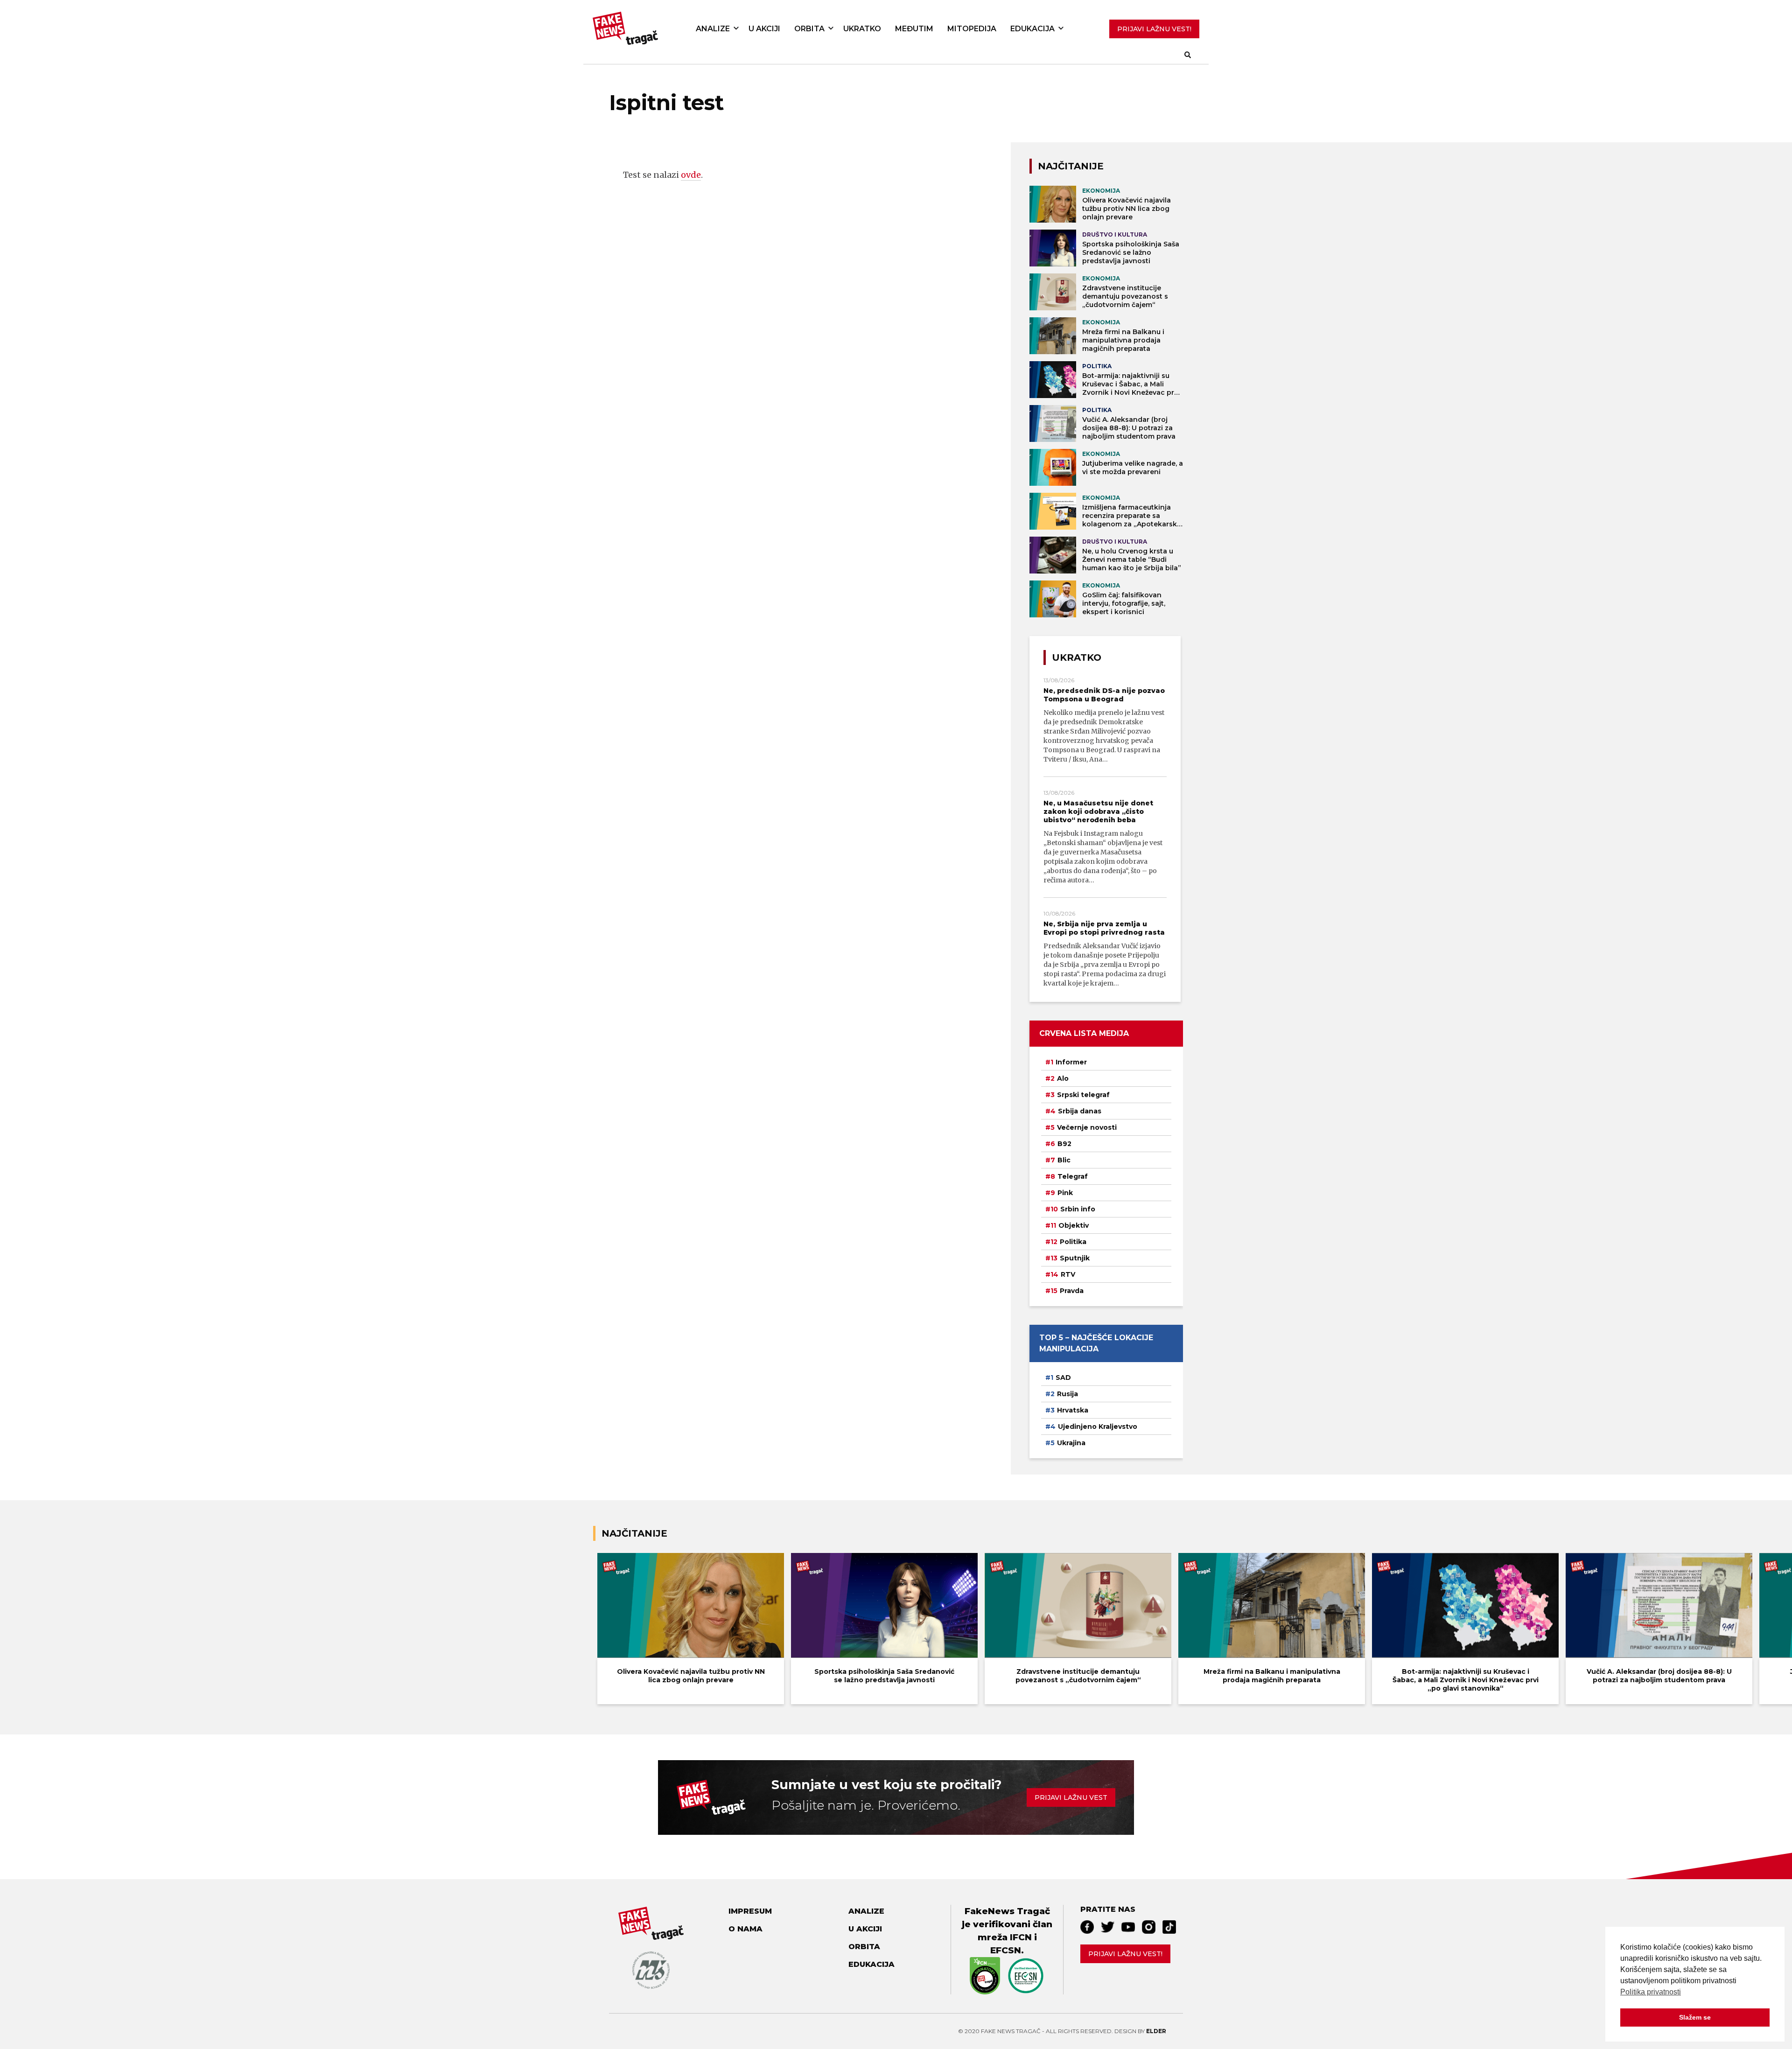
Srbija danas (1080, 1111)
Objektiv (1074, 1225)
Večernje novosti (1087, 1127)
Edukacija (1032, 29)
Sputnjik (1075, 1258)
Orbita (809, 29)
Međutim (914, 29)
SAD (1063, 1378)
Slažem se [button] (1695, 2017)
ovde (691, 175)
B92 (1064, 1144)
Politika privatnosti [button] (1651, 1992)
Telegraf (1073, 1176)
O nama (745, 1929)
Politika (1073, 1242)
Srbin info (1078, 1209)
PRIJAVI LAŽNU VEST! (1154, 29)
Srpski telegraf (1083, 1095)
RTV (1068, 1274)
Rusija (1067, 1394)
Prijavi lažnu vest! (1125, 1954)
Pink (1065, 1193)
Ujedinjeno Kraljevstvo (1098, 1427)
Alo (1063, 1078)
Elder (1156, 2031)
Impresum (750, 1911)
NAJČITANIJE (1071, 166)
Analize (713, 29)
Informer (1071, 1062)
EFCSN (1006, 1950)
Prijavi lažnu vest (1071, 1797)
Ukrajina (1071, 1443)
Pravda (1072, 1291)
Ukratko (862, 29)
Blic (1064, 1160)
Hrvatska (1073, 1410)
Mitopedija (972, 29)
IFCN (1021, 1937)
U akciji (764, 29)
